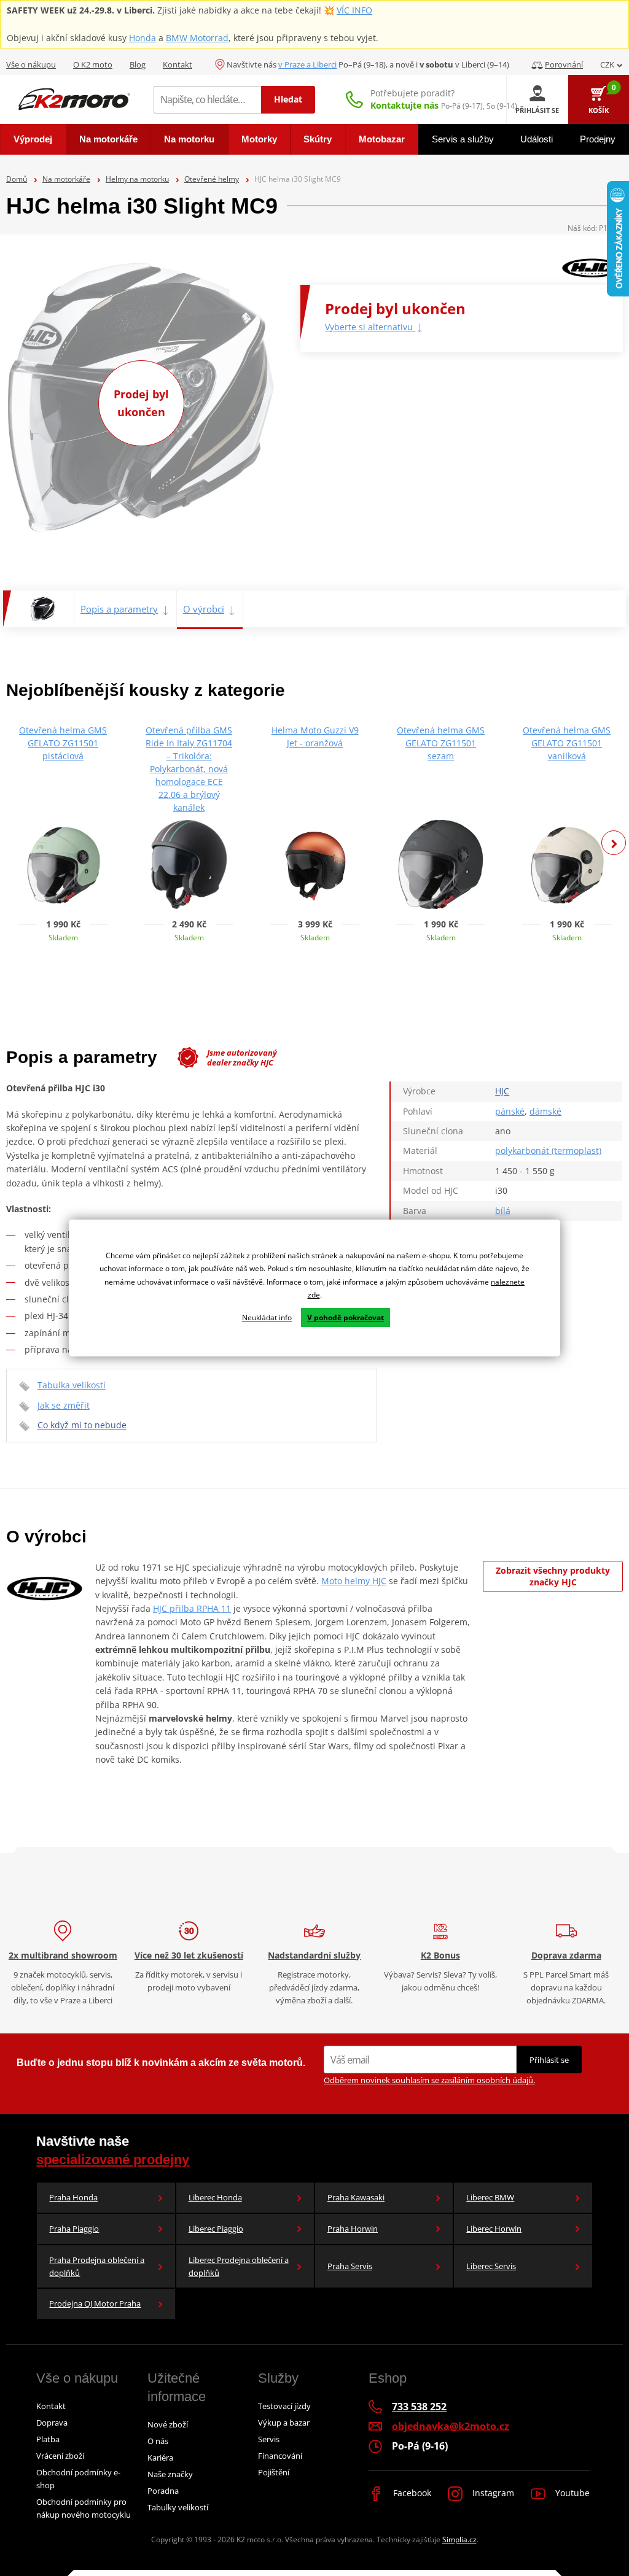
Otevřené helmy (212, 179)
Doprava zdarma (566, 1955)
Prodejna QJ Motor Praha (95, 2303)
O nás (158, 2441)
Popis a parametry (119, 609)
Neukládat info (267, 1317)
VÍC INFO (354, 10)
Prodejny (598, 139)
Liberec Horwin (494, 2229)
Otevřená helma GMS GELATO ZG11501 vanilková (567, 743)
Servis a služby (463, 139)
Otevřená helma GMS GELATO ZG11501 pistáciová (63, 743)
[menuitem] (33, 139)
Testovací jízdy (284, 2406)
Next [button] (614, 843)
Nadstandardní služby (314, 1955)
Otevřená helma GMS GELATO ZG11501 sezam (441, 743)
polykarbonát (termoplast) (548, 1151)
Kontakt (178, 64)
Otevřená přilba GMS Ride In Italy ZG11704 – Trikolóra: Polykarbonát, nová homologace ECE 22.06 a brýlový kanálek (189, 769)
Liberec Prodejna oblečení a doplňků (239, 2266)
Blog (138, 64)
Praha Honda (73, 2197)
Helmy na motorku (137, 179)
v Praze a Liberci (307, 64)
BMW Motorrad (197, 38)
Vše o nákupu (31, 64)
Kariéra (160, 2458)
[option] (63, 838)
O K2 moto (93, 64)
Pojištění (274, 2472)
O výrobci (204, 609)
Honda (143, 38)
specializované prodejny (113, 2160)
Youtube (571, 2493)
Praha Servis (350, 2266)
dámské (545, 1111)
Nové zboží (168, 2424)
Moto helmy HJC (354, 1581)
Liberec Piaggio (216, 2229)
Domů (17, 179)
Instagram (492, 2493)
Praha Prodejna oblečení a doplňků (97, 2266)
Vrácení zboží (60, 2456)
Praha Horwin (353, 2229)
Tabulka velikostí (72, 1385)
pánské (510, 1111)
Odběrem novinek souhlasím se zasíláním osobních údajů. (429, 2080)
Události (537, 139)
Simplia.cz (459, 2539)
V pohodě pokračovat (346, 1317)
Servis (269, 2439)
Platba (48, 2439)
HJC (502, 1091)
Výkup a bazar (284, 2423)
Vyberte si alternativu (370, 327)
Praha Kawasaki (356, 2197)
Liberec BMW (490, 2197)
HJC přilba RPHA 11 (192, 1608)
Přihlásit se (549, 2060)
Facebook (411, 2493)
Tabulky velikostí (178, 2507)
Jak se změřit (64, 1405)
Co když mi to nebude (82, 1425)
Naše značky (170, 2474)
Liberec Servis (491, 2266)
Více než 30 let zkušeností (189, 1955)
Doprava (52, 2423)
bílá (503, 1211)
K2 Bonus (440, 1955)
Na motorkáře (66, 179)
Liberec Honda (215, 2197)
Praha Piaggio (74, 2229)
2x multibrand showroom (63, 1955)
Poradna (163, 2491)
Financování (280, 2456)
